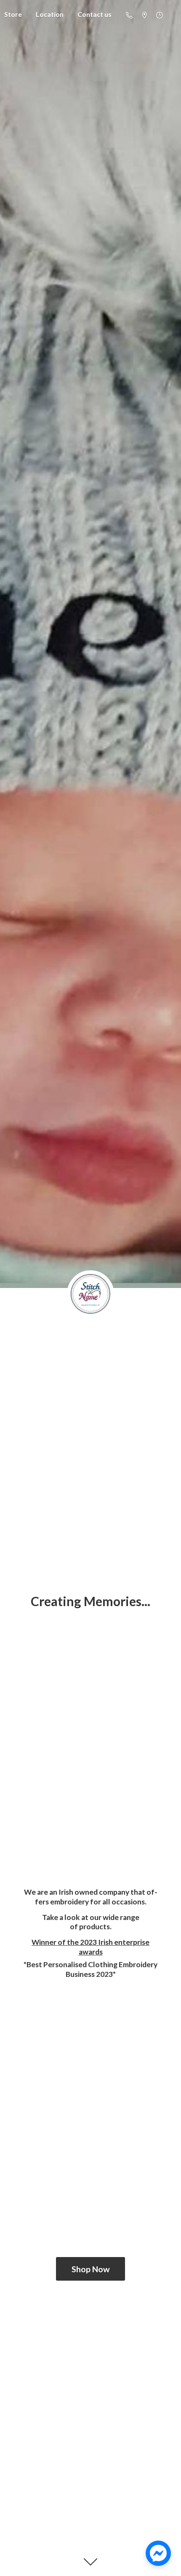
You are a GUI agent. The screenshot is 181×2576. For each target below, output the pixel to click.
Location (50, 14)
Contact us (94, 14)
